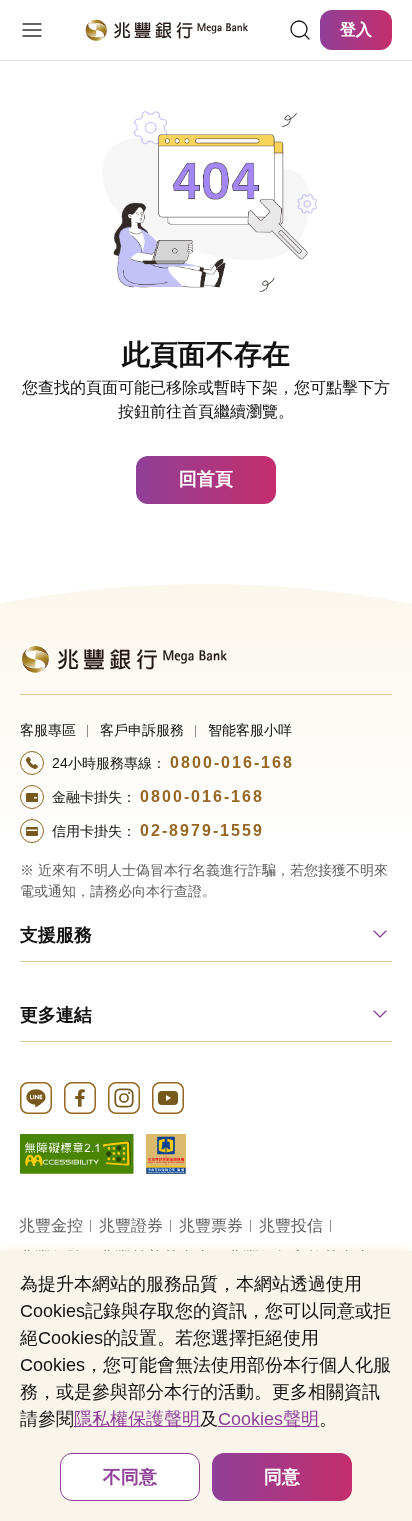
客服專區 (48, 730)
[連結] (300, 30)
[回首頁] (166, 30)
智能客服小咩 (250, 730)
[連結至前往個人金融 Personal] (123, 657)
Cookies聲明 (268, 1419)
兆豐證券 (131, 1225)
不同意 (130, 1477)
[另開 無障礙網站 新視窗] (77, 1152)
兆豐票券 (211, 1225)
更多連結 (56, 1015)
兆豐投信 (291, 1225)
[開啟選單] (32, 30)
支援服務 (56, 935)
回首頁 (206, 479)
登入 (356, 29)
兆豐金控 (51, 1225)
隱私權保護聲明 (137, 1419)
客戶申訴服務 (142, 730)
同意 (282, 1477)
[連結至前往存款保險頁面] (166, 1152)
